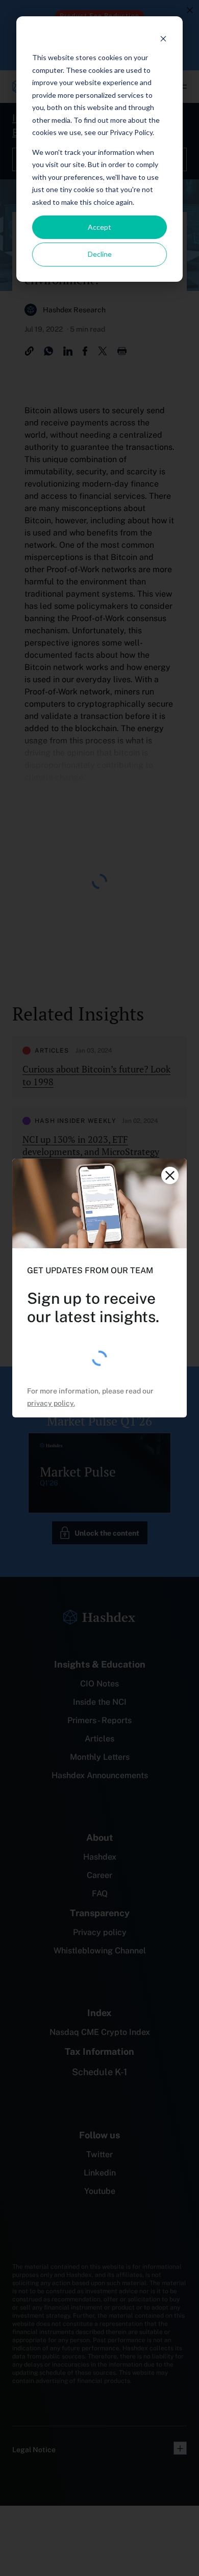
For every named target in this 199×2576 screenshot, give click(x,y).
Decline (100, 254)
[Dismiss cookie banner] (163, 38)
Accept (99, 227)
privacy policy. (51, 1403)
